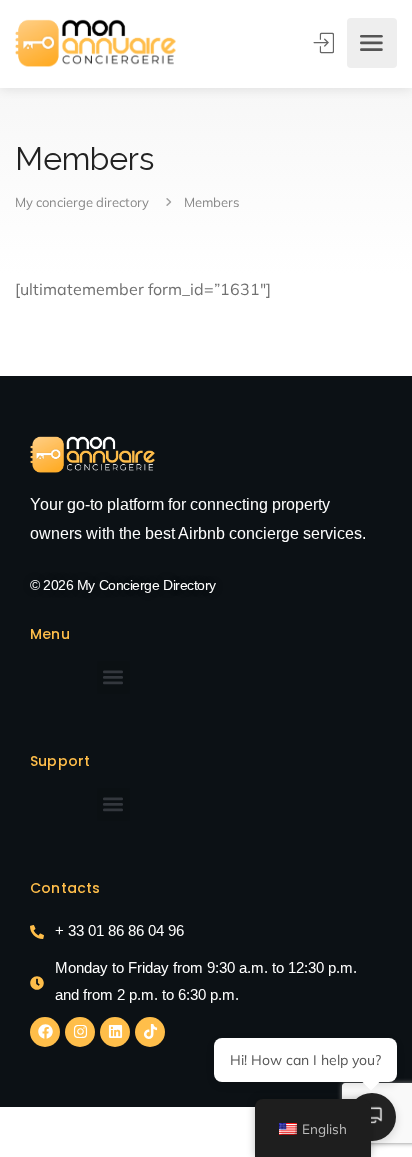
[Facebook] (45, 1032)
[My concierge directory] (95, 43)
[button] (113, 677)
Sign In (326, 43)
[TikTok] (150, 1032)
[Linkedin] (115, 1032)
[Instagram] (80, 1032)
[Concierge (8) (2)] (92, 454)
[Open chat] (372, 1117)
